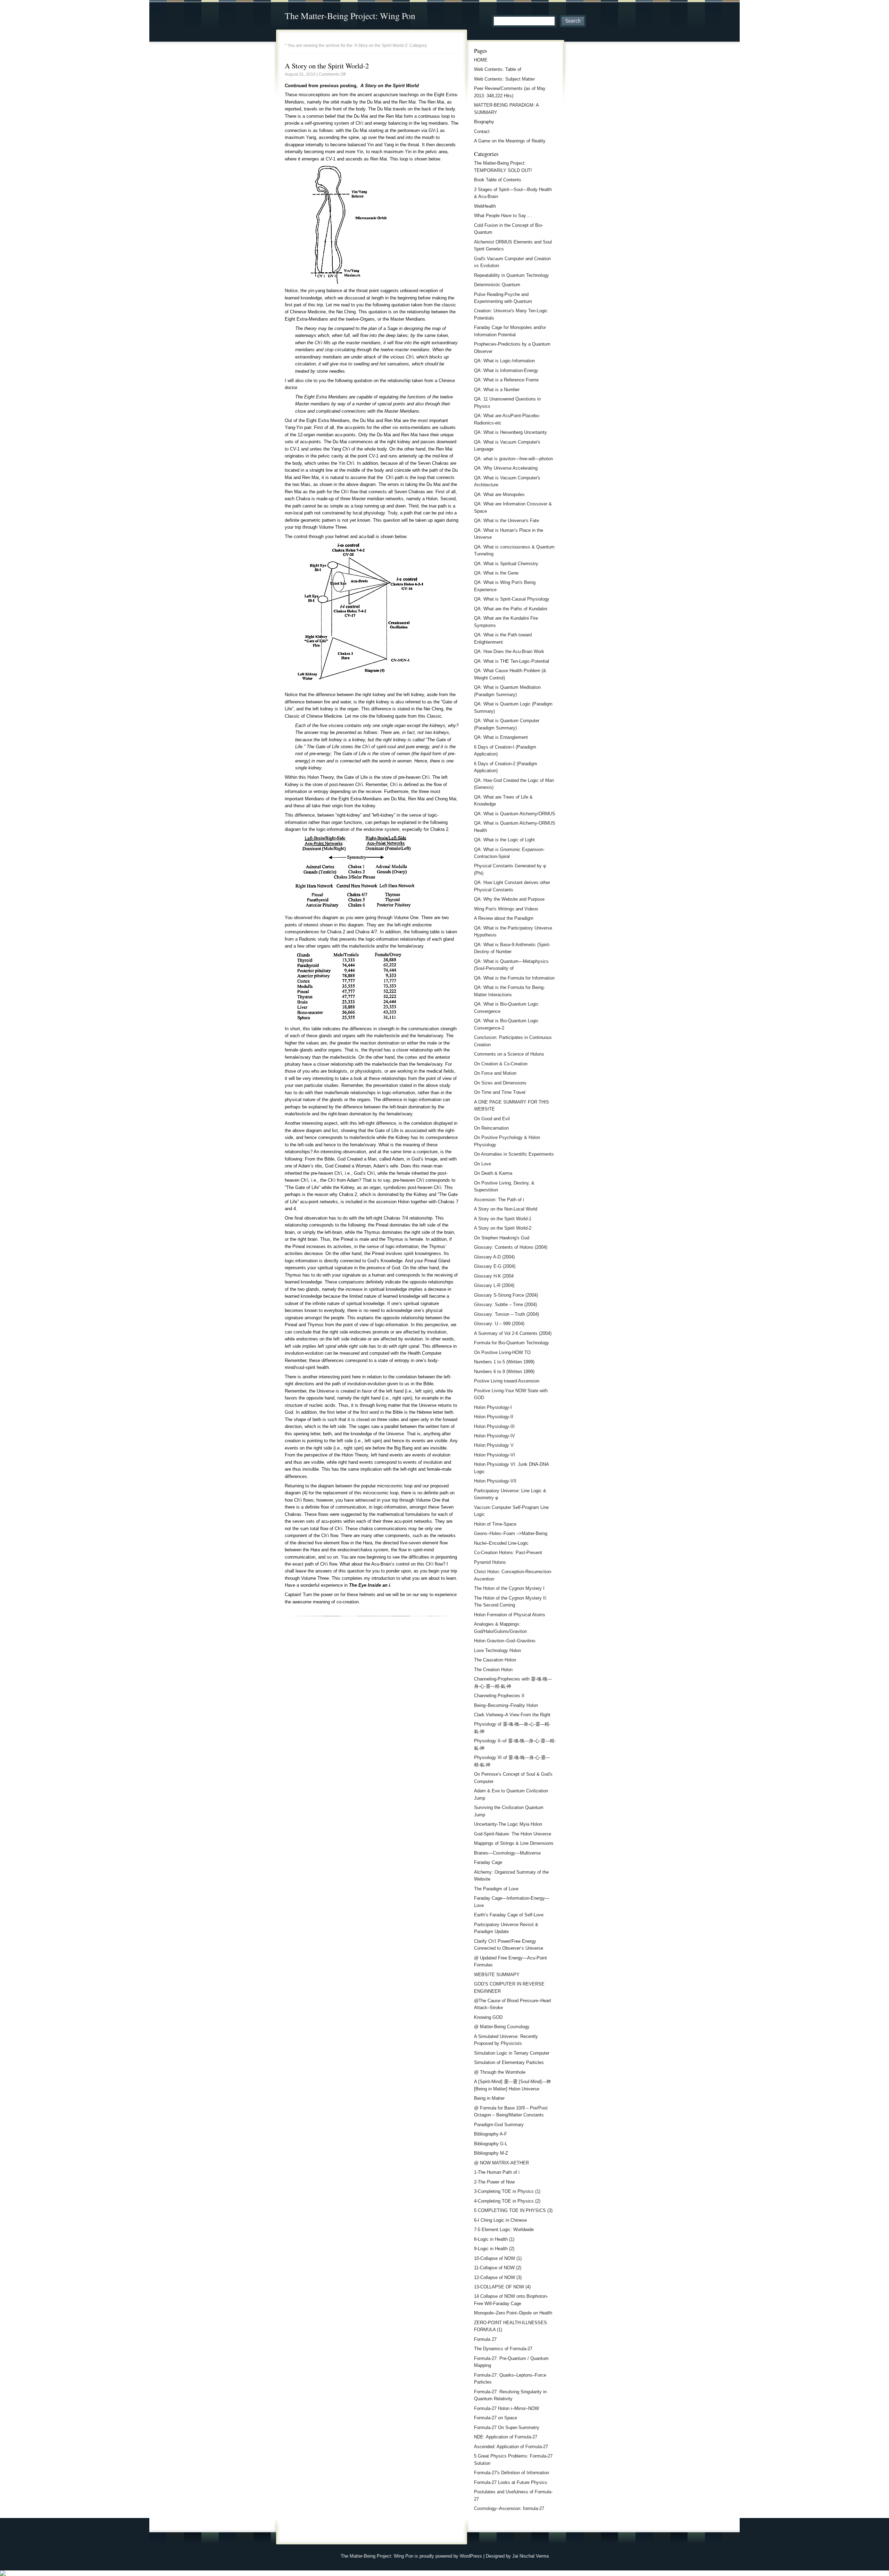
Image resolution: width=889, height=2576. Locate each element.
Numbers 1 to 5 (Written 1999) (504, 1362)
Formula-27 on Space (496, 2418)
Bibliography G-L (491, 2144)
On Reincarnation (491, 1128)
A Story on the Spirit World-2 (327, 66)
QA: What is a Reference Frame (506, 380)
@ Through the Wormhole (500, 2072)
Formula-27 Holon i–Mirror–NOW (506, 2408)
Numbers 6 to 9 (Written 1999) (504, 1372)
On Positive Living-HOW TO (502, 1352)
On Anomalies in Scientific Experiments (514, 1154)
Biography (484, 122)
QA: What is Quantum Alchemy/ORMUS (515, 814)
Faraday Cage (488, 1862)
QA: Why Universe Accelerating (506, 468)
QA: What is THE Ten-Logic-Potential (512, 661)
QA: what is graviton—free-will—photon (513, 459)
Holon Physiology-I (493, 1407)
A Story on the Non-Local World (506, 1209)
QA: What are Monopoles (499, 494)
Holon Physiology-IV (495, 1436)
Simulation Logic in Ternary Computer (512, 2053)
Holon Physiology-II (494, 1417)
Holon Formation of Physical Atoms (510, 1615)
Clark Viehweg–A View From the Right (512, 1715)
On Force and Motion (495, 1073)
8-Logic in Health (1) (494, 2239)
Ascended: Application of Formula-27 (511, 2447)
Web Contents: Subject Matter (504, 79)
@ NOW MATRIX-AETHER (501, 2163)
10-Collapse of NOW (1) (498, 2258)
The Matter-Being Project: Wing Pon (350, 16)
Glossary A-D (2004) (494, 1257)
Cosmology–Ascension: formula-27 (509, 2508)
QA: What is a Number (497, 390)
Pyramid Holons (490, 1562)
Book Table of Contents (498, 180)
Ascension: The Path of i (499, 1200)
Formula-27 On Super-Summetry (507, 2428)
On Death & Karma (493, 1173)
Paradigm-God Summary (499, 2125)
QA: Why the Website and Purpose (509, 899)
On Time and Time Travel (500, 1092)
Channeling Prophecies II (499, 1696)
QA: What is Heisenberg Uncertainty (510, 432)
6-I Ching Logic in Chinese (500, 2220)
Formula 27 (485, 2339)
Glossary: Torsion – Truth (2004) (506, 1314)
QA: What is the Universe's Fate (506, 521)
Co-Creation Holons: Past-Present (508, 1553)
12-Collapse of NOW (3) (498, 2277)
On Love (483, 1164)
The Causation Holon (495, 1660)
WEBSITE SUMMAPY (497, 1975)
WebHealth (485, 206)
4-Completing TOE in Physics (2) (507, 2201)
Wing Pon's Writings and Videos (506, 909)
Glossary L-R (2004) (494, 1285)
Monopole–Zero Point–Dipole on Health (513, 2313)
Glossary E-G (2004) (495, 1266)
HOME (481, 60)
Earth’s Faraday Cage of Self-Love (509, 1915)
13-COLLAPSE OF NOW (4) (502, 2287)
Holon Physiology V (494, 1445)
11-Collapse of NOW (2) (498, 2268)
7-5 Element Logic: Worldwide (504, 2230)
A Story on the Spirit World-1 (503, 1219)
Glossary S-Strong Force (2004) (506, 1295)
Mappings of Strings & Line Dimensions (514, 1843)
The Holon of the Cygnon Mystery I (509, 1588)
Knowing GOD (488, 2017)
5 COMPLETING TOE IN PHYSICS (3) (513, 2210)
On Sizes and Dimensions (500, 1083)
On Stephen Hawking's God (502, 1238)
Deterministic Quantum (497, 285)
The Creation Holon (493, 1670)
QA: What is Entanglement (501, 737)
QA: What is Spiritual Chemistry (506, 564)
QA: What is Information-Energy (506, 370)
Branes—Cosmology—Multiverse (507, 1853)
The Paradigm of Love (496, 1889)
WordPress (471, 2556)
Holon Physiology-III (494, 1426)
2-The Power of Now (494, 2182)
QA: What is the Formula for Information (514, 978)
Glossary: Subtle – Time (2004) (505, 1304)
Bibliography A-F (491, 2134)
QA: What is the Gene (496, 573)
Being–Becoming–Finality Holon (506, 1705)
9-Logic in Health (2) (494, 2249)
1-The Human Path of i (497, 2172)
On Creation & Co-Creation (501, 1064)
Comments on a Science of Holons (509, 1054)
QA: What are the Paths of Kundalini (511, 609)
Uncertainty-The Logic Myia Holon (508, 1824)
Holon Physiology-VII (495, 1481)
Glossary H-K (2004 (494, 1276)
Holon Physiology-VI (495, 1455)
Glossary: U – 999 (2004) (499, 1324)
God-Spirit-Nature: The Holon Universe (513, 1834)
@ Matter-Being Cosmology (502, 2027)
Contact (482, 131)
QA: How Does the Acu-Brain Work (509, 651)
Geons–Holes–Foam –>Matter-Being (511, 1533)
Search (573, 21)
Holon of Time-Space (495, 1524)
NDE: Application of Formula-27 (506, 2437)
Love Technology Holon (497, 1650)
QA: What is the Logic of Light (504, 840)
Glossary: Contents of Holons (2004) (511, 1247)
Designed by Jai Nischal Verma (517, 2556)
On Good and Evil (492, 1119)
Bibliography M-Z (491, 2153)
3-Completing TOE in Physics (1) (507, 2191)
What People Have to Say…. (503, 216)
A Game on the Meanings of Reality (510, 141)
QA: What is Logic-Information (504, 361)
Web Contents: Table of (498, 69)
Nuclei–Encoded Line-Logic (501, 1543)
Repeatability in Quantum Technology (512, 275)
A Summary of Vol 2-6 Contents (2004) (513, 1333)
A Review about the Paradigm (504, 918)
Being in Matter (489, 2098)
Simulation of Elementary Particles (509, 2062)
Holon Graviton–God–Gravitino (505, 1641)
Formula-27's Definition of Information (512, 2473)
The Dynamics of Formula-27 (503, 2349)
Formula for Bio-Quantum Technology (512, 1343)
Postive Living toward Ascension (507, 1381)
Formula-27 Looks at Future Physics (511, 2482)
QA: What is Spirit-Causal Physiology (512, 599)
